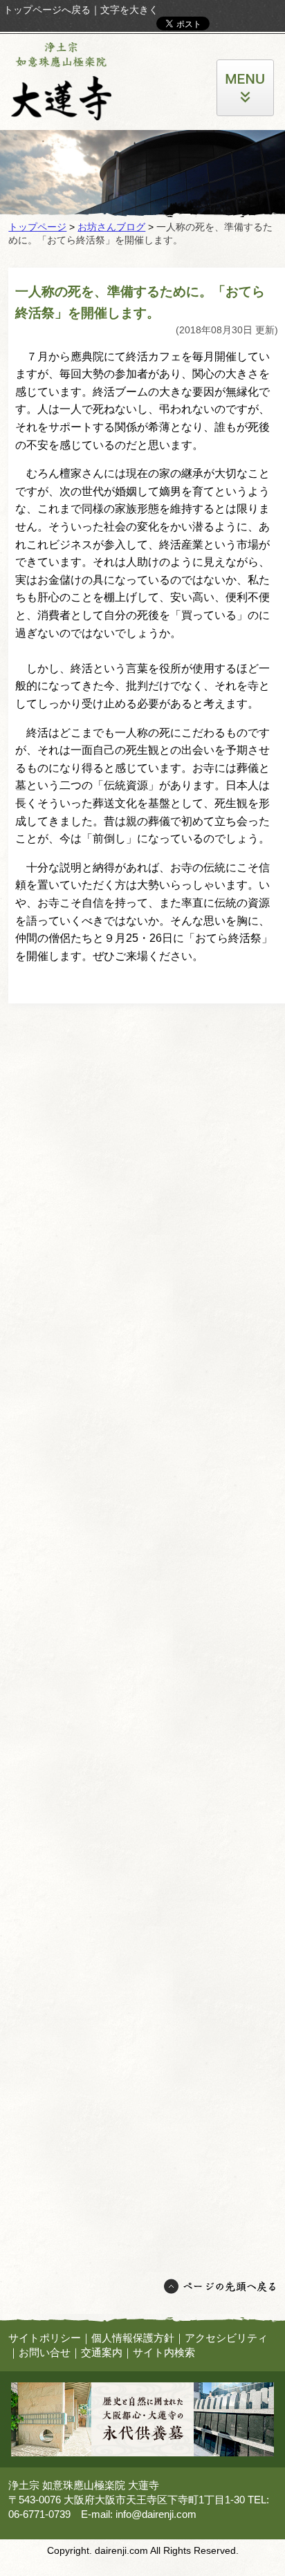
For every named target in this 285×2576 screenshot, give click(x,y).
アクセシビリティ (226, 2338)
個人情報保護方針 (133, 2338)
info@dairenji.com (156, 2514)
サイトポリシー (45, 2338)
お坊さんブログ (111, 227)
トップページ (37, 227)
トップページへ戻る (47, 10)
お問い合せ (45, 2352)
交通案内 (102, 2352)
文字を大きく (129, 10)
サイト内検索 (164, 2352)
